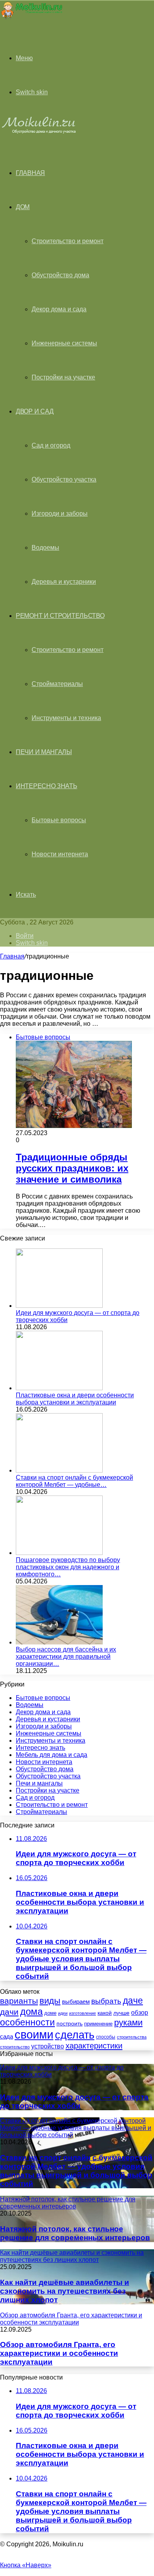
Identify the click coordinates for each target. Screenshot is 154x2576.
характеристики (94, 2046)
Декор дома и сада (59, 309)
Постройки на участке (63, 377)
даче (133, 2001)
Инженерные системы (64, 343)
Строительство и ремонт (68, 241)
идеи (63, 2013)
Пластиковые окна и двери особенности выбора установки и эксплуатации (75, 1399)
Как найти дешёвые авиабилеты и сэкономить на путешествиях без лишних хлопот (65, 2291)
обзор (140, 2013)
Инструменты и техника (66, 718)
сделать (75, 2035)
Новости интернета (60, 854)
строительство (15, 2047)
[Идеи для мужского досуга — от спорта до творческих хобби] (59, 1306)
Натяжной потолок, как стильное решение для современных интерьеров (75, 2233)
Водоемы (45, 548)
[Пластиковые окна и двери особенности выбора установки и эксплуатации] (59, 1388)
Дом (23, 207)
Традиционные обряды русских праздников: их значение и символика (72, 1168)
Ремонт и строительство (60, 616)
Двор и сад (35, 411)
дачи (9, 2012)
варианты (19, 2001)
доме (50, 2013)
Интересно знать (47, 786)
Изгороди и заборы (60, 513)
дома (31, 2011)
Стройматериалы (57, 684)
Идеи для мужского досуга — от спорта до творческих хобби (74, 2101)
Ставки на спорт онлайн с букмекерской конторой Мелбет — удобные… (74, 1481)
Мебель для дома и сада (52, 1755)
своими (34, 2034)
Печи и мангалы (44, 752)
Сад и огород (51, 445)
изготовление (83, 2013)
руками (128, 2023)
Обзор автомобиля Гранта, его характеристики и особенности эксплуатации (59, 2353)
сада (7, 2036)
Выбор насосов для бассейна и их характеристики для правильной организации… (66, 1657)
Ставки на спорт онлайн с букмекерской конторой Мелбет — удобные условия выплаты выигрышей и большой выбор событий (76, 2171)
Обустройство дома (60, 275)
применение (98, 2024)
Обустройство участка (64, 479)
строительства (132, 2037)
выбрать (106, 2001)
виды (50, 2001)
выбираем (76, 2002)
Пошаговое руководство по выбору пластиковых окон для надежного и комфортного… (68, 1567)
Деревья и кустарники (64, 582)
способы (106, 2037)
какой (105, 2013)
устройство (48, 2046)
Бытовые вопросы (59, 820)
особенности (27, 2022)
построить (69, 2023)
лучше (121, 2013)
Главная (12, 956)
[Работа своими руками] (31, 18)
